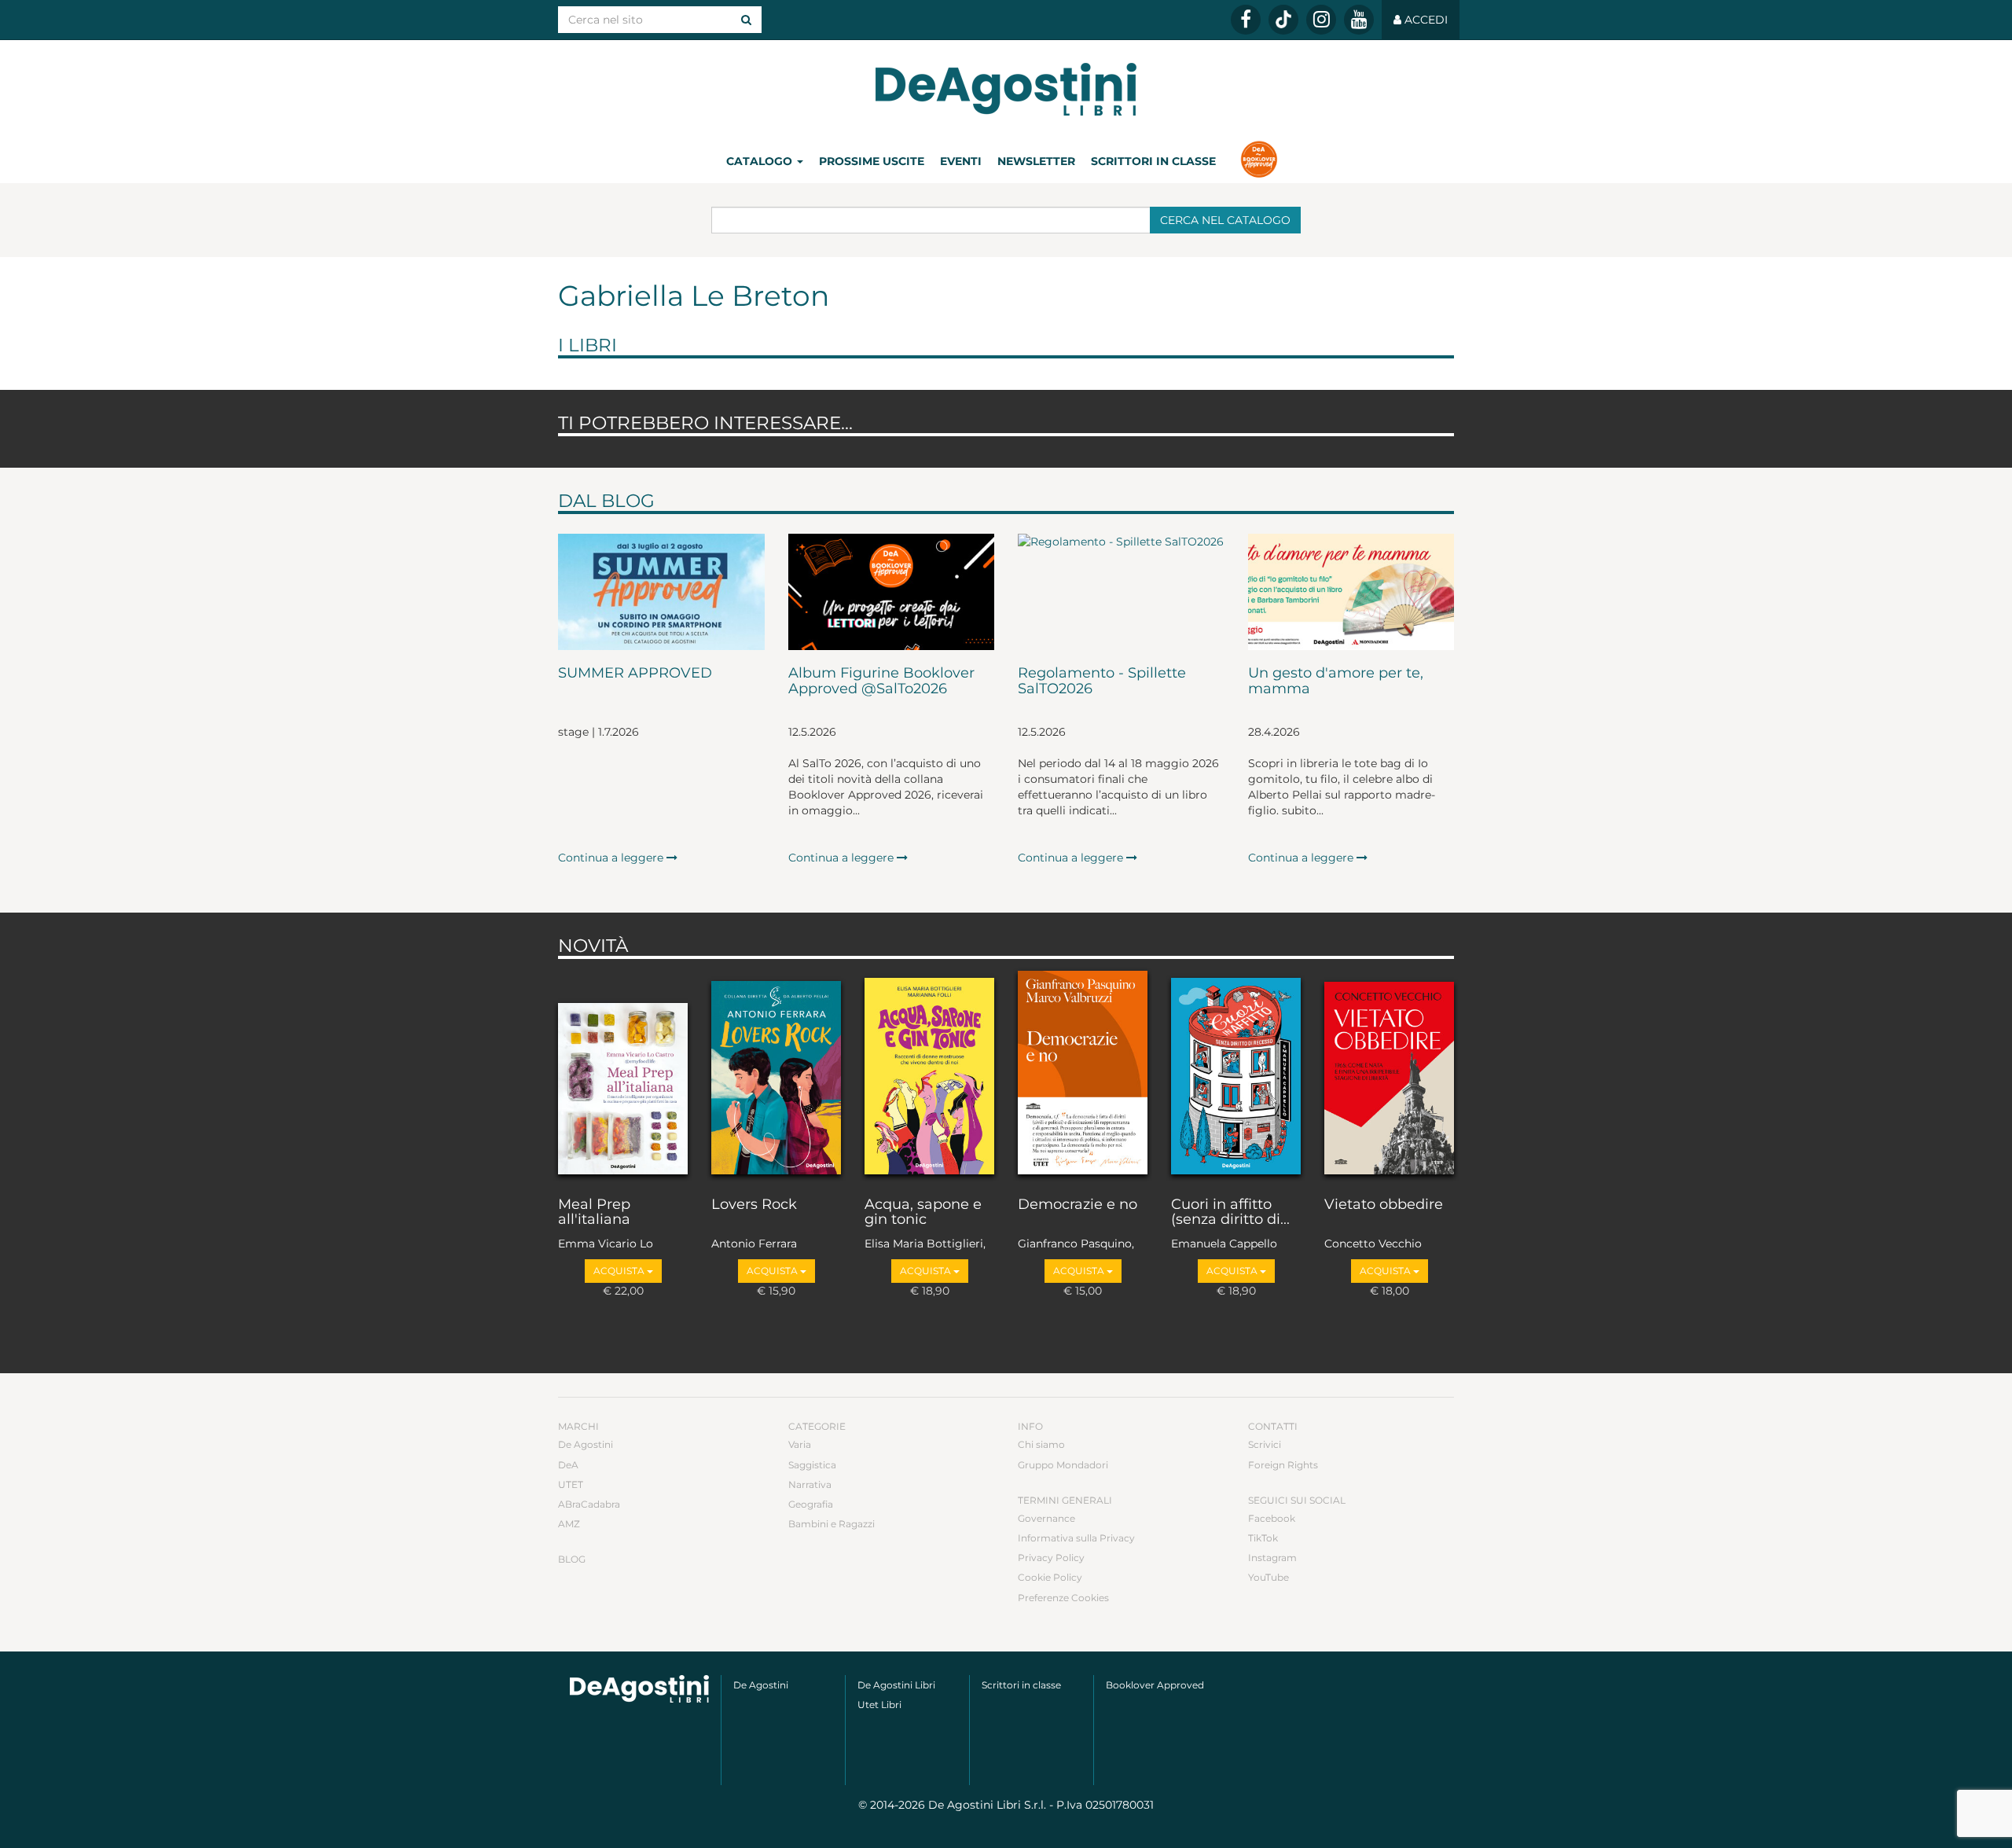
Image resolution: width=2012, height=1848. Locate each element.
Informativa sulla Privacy (1076, 1538)
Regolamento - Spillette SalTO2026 (1102, 682)
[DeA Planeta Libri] (639, 1689)
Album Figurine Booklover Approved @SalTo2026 (881, 682)
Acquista (620, 1271)
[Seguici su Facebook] (1246, 20)
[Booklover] (1259, 161)
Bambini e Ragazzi (832, 1524)
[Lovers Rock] (776, 1074)
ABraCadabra (589, 1504)
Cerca (1225, 220)
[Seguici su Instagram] (1321, 20)
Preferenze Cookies (1063, 1598)
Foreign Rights (1283, 1465)
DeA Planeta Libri (1006, 89)
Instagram (1272, 1558)
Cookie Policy (1050, 1577)
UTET (571, 1484)
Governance (1046, 1518)
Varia (800, 1444)
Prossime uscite (872, 161)
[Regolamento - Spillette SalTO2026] (1121, 592)
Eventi (961, 161)
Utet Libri (879, 1705)
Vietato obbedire (1384, 1205)
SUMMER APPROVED (635, 674)
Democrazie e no (1078, 1205)
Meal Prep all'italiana (594, 1213)
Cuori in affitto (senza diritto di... (1230, 1213)
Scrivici (1265, 1444)
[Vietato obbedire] (1389, 1074)
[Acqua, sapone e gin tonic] (929, 1074)
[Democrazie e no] (1083, 1074)
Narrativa (810, 1484)
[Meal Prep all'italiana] (623, 1074)
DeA (568, 1465)
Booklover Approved (1155, 1685)
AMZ (569, 1524)
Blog (572, 1559)
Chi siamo (1041, 1444)
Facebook (1272, 1518)
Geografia (811, 1504)
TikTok (1263, 1538)
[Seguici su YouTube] (1359, 20)
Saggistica (812, 1465)
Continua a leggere (612, 858)
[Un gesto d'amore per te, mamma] (1351, 592)
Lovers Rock (754, 1205)
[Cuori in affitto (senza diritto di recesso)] (1236, 1074)
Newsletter (1036, 161)
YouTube (1269, 1577)
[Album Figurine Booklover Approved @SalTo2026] (892, 592)
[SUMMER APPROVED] (661, 592)
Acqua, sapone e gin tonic (923, 1213)
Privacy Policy (1051, 1558)
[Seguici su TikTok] (1283, 20)
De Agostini (586, 1444)
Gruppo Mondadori (1063, 1465)
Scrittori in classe (1153, 161)
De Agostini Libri (896, 1685)
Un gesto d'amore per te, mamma (1336, 682)
